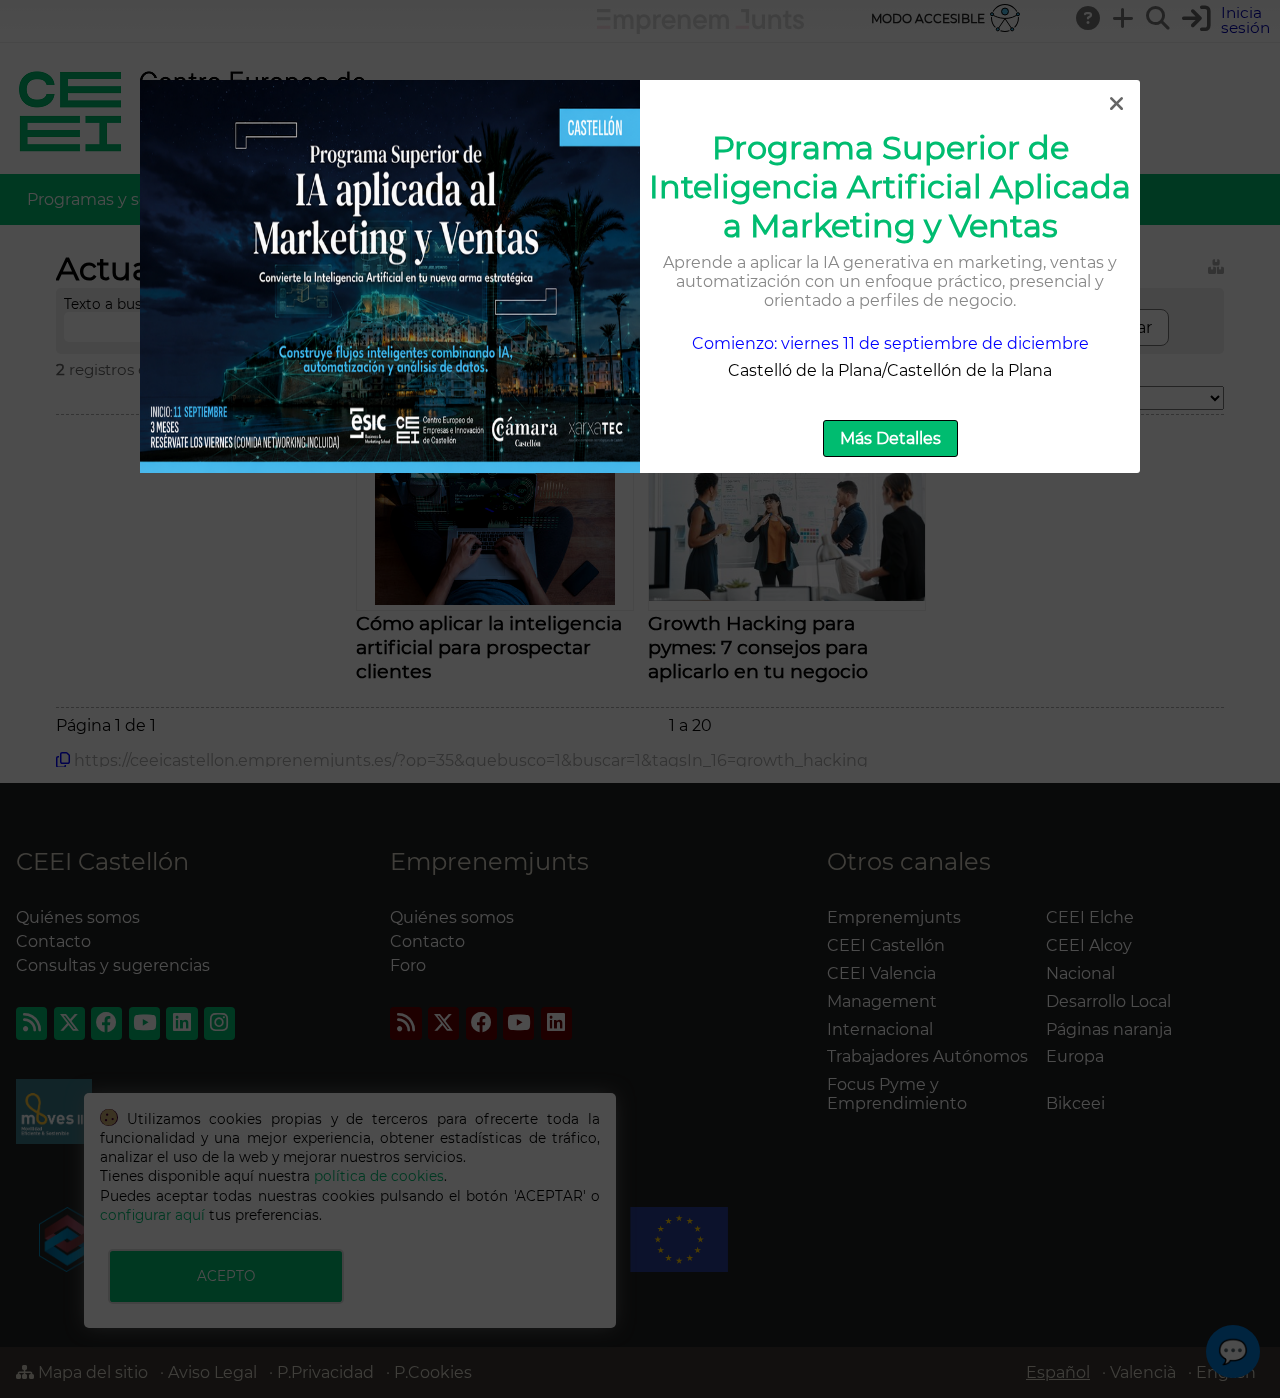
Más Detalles (890, 438)
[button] (1116, 104)
